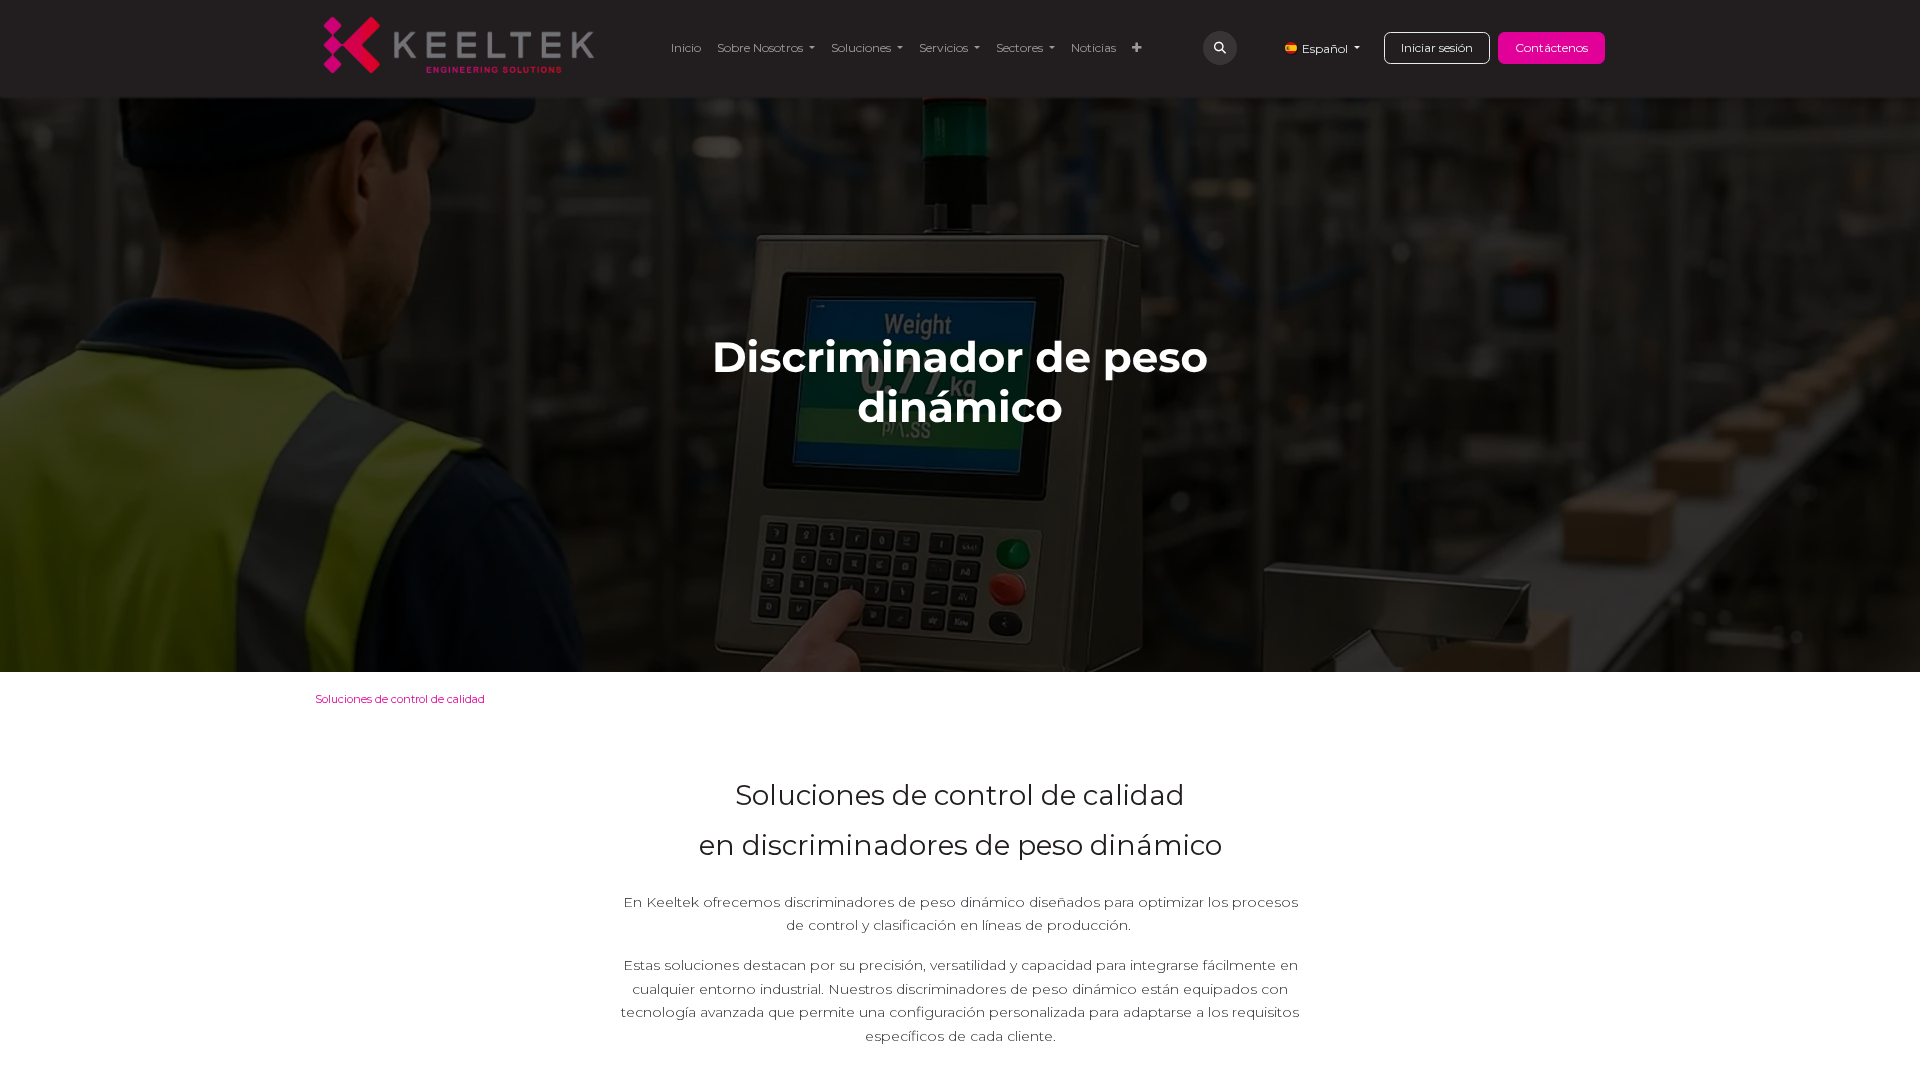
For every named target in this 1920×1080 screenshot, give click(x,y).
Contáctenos (1551, 47)
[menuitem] (686, 48)
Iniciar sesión (1437, 47)
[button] (1220, 48)
